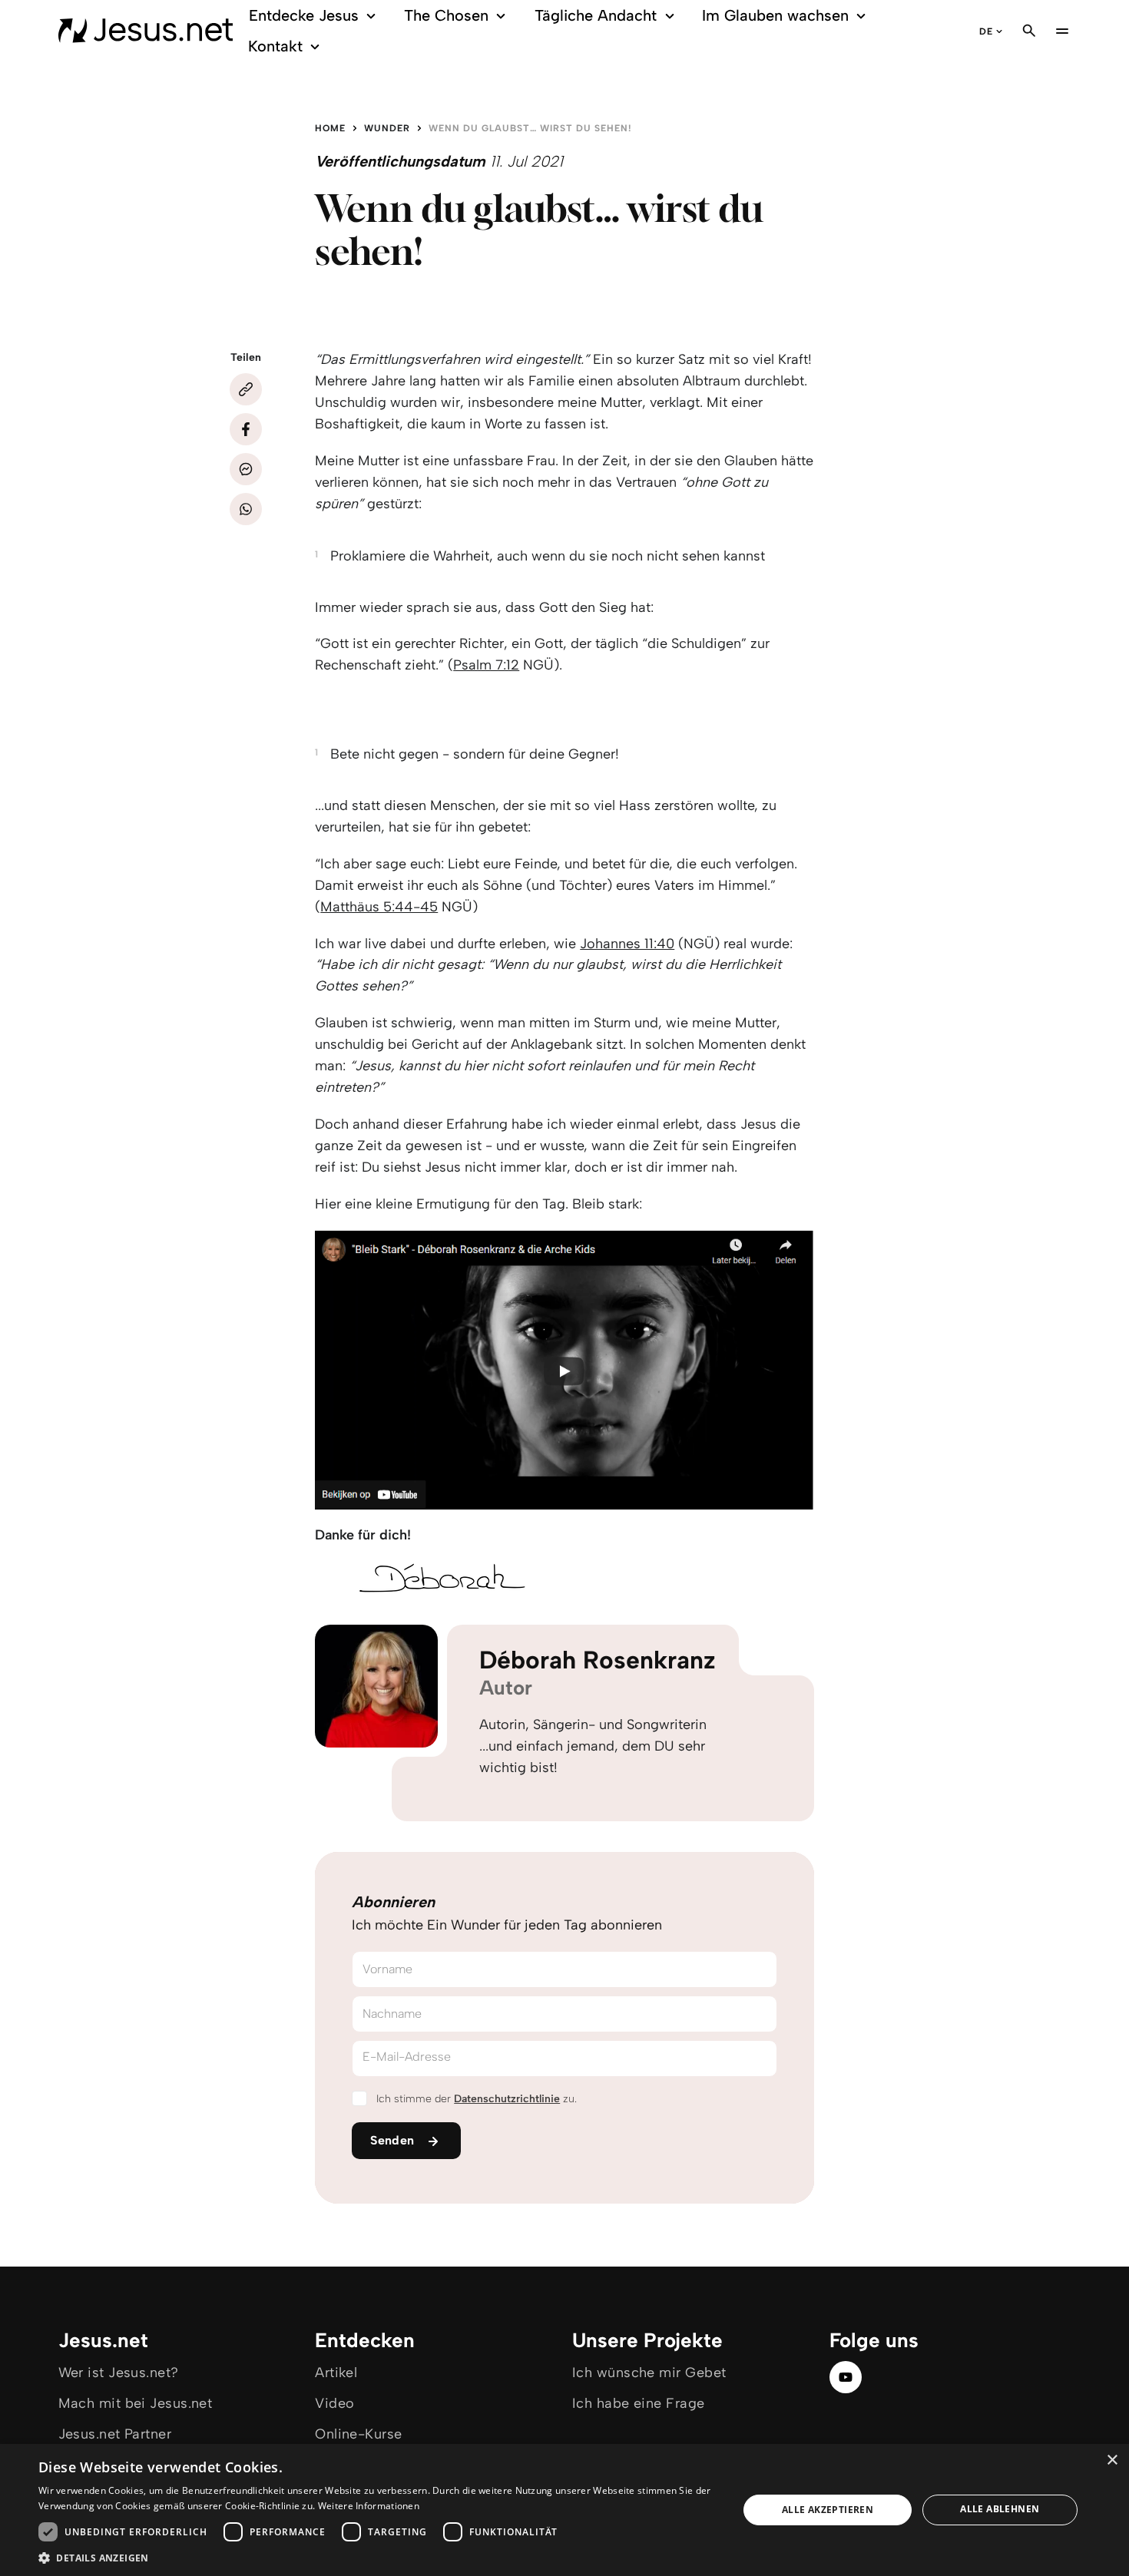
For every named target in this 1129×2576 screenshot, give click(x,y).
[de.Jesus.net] (146, 31)
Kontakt (275, 46)
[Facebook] (246, 429)
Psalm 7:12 (486, 665)
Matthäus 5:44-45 (379, 907)
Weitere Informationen (369, 2506)
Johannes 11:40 (627, 944)
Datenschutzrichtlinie (507, 2099)
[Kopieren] (246, 389)
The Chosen (446, 15)
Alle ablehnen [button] (1000, 2509)
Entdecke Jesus (304, 15)
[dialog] (564, 2510)
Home (330, 128)
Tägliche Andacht (596, 15)
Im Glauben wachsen (775, 15)
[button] (378, 2557)
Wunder (387, 128)
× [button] (1112, 2460)
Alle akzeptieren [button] (828, 2510)
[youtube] (846, 2377)
